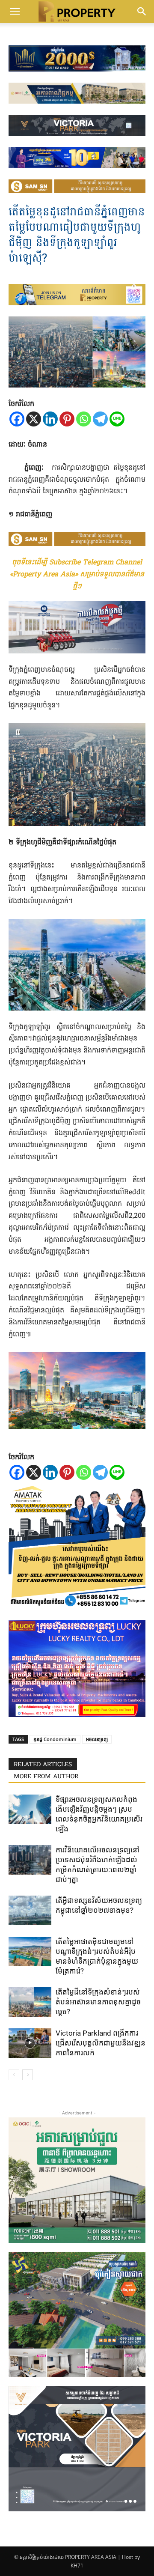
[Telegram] (100, 419)
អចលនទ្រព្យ (97, 1739)
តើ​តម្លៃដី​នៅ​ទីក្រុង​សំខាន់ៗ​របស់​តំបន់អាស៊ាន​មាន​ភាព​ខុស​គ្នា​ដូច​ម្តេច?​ (98, 2002)
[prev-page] (14, 2075)
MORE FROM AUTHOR (46, 1777)
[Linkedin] (50, 419)
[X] (34, 419)
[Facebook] (17, 419)
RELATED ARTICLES (43, 1765)
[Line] (117, 419)
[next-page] (28, 2075)
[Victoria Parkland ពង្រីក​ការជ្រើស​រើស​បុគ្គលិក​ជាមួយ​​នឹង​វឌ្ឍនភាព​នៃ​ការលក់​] (30, 2043)
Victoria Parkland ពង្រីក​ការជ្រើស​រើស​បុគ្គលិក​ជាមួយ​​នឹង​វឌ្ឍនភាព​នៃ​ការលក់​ (101, 2043)
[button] (15, 12)
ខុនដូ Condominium (55, 1739)
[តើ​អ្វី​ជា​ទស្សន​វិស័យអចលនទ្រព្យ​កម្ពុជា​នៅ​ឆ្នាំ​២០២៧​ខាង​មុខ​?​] (30, 1910)
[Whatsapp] (84, 419)
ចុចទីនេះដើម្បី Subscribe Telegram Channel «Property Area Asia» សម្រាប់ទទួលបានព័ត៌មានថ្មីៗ (77, 575)
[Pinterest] (67, 419)
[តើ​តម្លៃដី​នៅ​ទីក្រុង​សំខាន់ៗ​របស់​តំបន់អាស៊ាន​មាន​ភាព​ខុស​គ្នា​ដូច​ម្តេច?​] (30, 2002)
